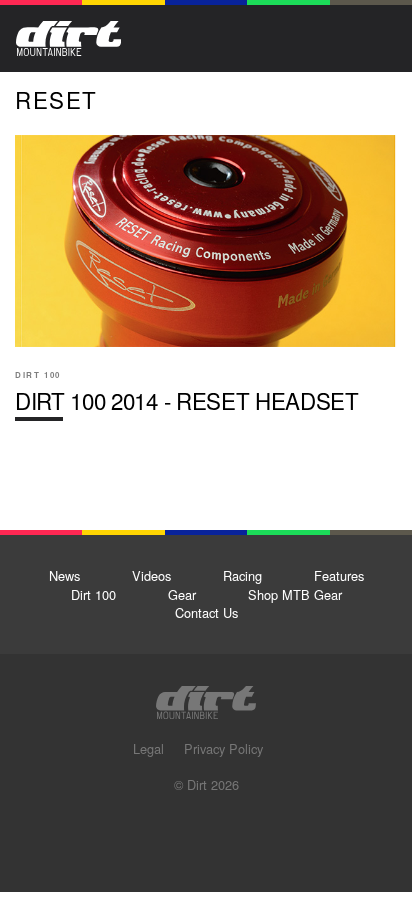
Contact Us (206, 612)
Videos (151, 575)
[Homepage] (206, 696)
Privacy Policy (223, 748)
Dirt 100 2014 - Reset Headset (206, 286)
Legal (148, 748)
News (64, 575)
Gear (182, 594)
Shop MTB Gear (295, 594)
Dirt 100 (93, 594)
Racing (242, 575)
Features (339, 575)
